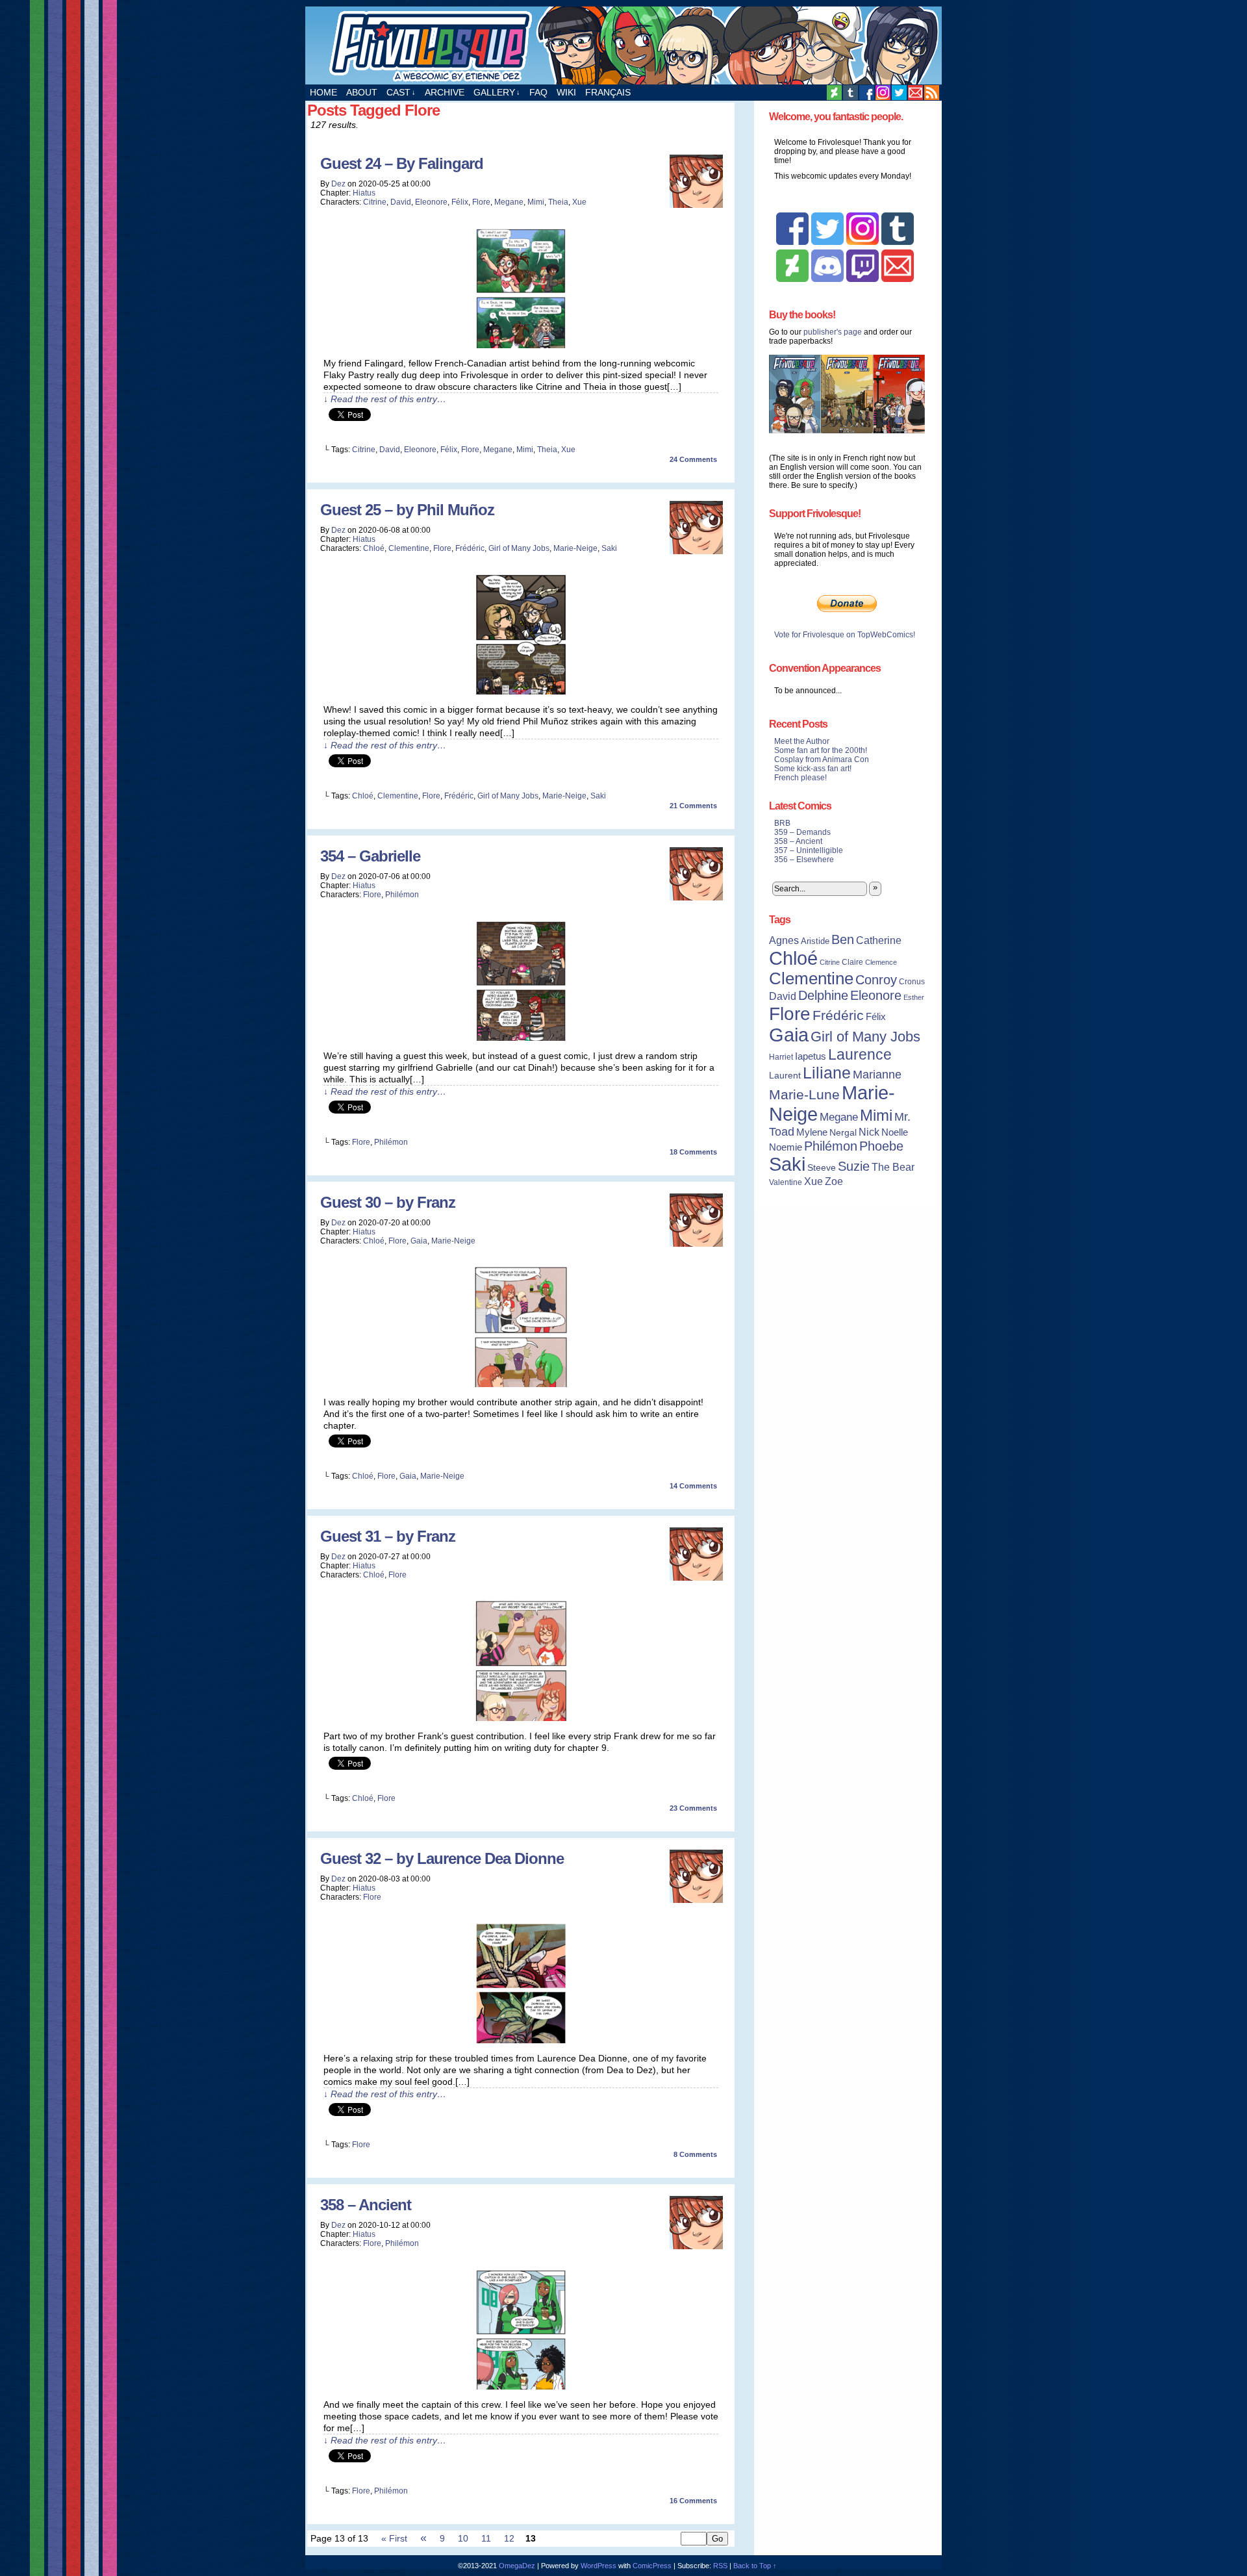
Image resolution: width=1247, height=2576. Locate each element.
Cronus (912, 982)
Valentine (786, 1182)
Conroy (876, 980)
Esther (914, 997)
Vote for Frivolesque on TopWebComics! (845, 635)
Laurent (785, 1075)
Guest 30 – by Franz (388, 1202)
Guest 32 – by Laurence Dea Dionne (442, 1858)
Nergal (843, 1132)
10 (463, 2538)
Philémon (402, 895)
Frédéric (470, 548)
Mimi (536, 202)
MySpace (883, 93)
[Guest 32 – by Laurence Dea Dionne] (521, 2040)
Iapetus (811, 1056)
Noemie (786, 1147)
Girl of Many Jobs (519, 548)
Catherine (879, 940)
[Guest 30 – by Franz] (521, 1384)
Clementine (409, 548)
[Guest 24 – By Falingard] (521, 345)
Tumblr (850, 93)
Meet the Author (802, 741)
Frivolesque (623, 45)
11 (486, 2538)
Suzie (854, 1166)
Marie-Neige (575, 548)
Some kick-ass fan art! (813, 769)
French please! (800, 778)
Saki (609, 548)
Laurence (860, 1054)
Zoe (834, 1181)
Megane (509, 202)
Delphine (823, 995)
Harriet (781, 1057)
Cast (401, 92)
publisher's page (833, 332)
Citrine (375, 202)
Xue (579, 202)
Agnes (784, 940)
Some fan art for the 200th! (821, 750)
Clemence (881, 962)
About (362, 92)
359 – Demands (802, 832)
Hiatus (364, 193)
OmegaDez (517, 2566)
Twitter (899, 93)
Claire (852, 962)
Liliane (827, 1073)
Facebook (867, 93)
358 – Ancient (366, 2205)
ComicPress (652, 2566)
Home (323, 92)
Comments (693, 459)
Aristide (815, 941)
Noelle (895, 1132)
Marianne (877, 1074)
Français (608, 92)
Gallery (497, 92)
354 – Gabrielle (370, 856)
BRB (782, 823)
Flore (481, 202)
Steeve (822, 1168)
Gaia (419, 1241)
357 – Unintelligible (809, 850)
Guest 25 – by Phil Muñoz (407, 510)
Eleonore (431, 202)
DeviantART (834, 93)
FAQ (538, 92)
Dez (338, 184)
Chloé (374, 548)
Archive (445, 92)
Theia (558, 202)
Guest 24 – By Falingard (402, 163)
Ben (843, 939)
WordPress (598, 2566)
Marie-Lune (804, 1094)
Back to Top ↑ (755, 2566)
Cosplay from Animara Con (822, 759)
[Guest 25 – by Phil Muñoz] (521, 691)
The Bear (893, 1167)
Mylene (812, 1132)
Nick (869, 1132)
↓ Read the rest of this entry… (385, 399)
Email (915, 93)
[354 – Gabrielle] (521, 1038)
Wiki (566, 92)
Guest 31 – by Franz (388, 1536)
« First (394, 2538)
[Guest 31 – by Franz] (521, 1718)
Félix (460, 202)
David (401, 202)
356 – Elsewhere (804, 860)
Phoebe (881, 1146)
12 (509, 2538)
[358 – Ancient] (521, 2386)
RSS (932, 93)
